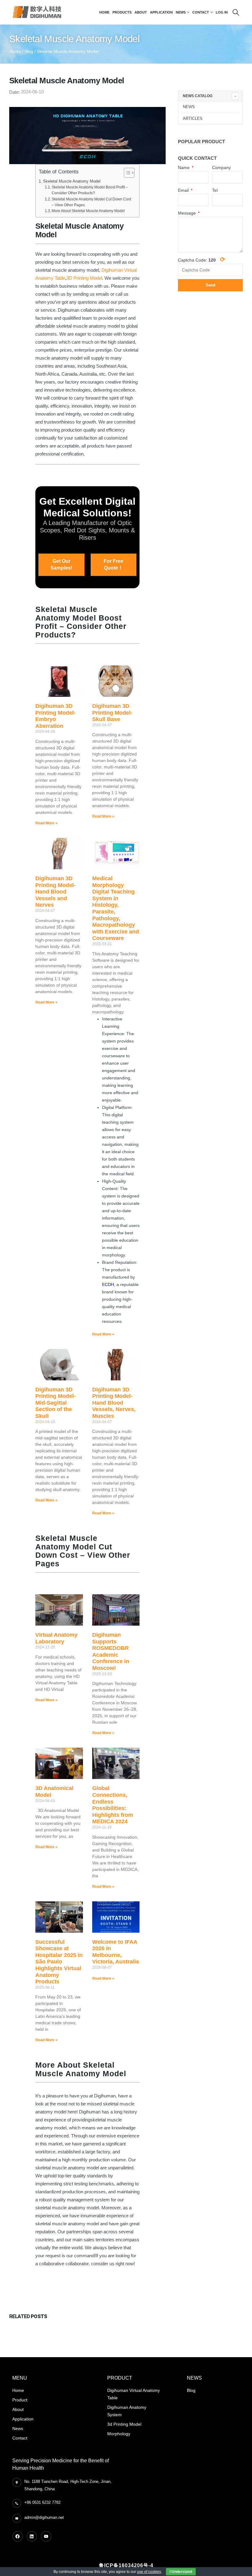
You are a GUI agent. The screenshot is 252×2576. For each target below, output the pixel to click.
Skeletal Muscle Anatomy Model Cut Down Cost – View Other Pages (91, 202)
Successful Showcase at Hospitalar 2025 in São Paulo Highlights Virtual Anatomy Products (59, 1962)
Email (184, 190)
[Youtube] (46, 2536)
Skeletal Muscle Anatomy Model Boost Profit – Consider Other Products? (90, 190)
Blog (29, 51)
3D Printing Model (84, 278)
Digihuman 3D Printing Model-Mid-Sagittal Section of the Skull (55, 1403)
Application (161, 12)
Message (187, 213)
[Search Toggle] (236, 12)
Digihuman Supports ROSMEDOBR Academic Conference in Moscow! (111, 1651)
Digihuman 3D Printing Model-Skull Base (112, 713)
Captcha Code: (202, 259)
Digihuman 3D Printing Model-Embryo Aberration (55, 716)
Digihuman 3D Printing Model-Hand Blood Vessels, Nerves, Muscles (114, 1403)
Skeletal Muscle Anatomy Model (72, 181)
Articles (193, 118)
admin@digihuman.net (44, 2517)
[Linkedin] (32, 2536)
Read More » (46, 823)
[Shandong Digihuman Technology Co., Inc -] (37, 12)
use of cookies (149, 2572)
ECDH (108, 1284)
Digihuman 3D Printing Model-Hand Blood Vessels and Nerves (55, 892)
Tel (215, 190)
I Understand (181, 2572)
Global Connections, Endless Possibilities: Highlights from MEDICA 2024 (113, 1805)
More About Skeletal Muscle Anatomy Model (88, 211)
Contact (201, 12)
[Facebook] (18, 2536)
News (181, 12)
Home (104, 12)
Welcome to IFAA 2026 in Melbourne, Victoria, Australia (116, 1952)
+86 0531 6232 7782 (42, 2502)
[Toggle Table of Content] (126, 173)
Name (184, 168)
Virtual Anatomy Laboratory (56, 1638)
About (141, 12)
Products (122, 12)
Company (221, 168)
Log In (222, 12)
